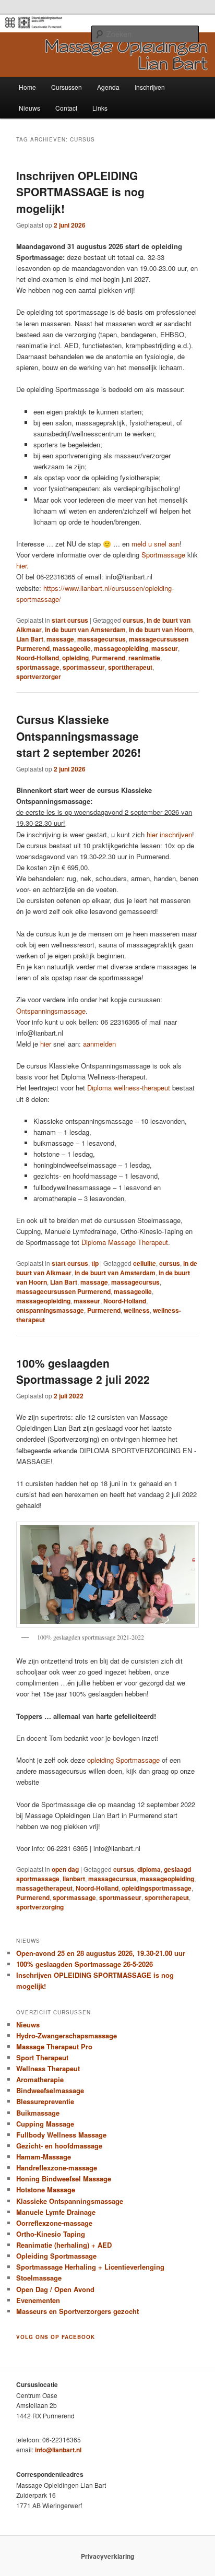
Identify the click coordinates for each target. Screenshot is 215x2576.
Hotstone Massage (46, 2189)
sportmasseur (84, 667)
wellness (137, 1310)
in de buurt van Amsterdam (85, 630)
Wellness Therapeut (48, 2068)
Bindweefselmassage (50, 2090)
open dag (65, 1869)
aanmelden (99, 1044)
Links (100, 108)
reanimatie (144, 658)
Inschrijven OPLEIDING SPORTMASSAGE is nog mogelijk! (80, 192)
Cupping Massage (45, 2124)
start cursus (70, 620)
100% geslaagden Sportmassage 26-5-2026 (85, 1964)
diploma (149, 1869)
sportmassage (38, 667)
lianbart (74, 1879)
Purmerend (109, 658)
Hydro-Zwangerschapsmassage (67, 2035)
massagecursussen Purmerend (63, 1291)
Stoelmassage (39, 2278)
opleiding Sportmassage (123, 1760)
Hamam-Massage (44, 2157)
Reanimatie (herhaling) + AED (64, 2245)
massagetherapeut (44, 1888)
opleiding (75, 658)
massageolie (72, 648)
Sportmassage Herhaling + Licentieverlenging (90, 2267)
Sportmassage (163, 555)
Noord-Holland (38, 658)
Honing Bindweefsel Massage (64, 2179)
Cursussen (67, 87)
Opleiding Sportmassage (56, 2256)
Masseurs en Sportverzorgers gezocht (77, 2311)
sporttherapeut (130, 667)
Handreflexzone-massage (57, 2168)
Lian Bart (30, 639)
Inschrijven (150, 87)
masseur (165, 648)
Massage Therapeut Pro (54, 2046)
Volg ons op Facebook (56, 2337)
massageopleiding (121, 648)
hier (46, 1044)
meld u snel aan (156, 544)
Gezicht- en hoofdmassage (59, 2146)
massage (60, 639)
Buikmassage (38, 2113)
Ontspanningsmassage (51, 1011)
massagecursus (101, 639)
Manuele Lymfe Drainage (56, 2212)
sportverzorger (39, 676)
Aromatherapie (40, 2079)
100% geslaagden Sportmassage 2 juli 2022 (83, 1371)
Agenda (108, 87)
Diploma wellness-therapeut (129, 1088)
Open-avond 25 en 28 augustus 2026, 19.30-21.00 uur (101, 1953)
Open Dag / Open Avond (55, 2289)
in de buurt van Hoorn (161, 630)
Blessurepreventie (45, 2101)
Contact (66, 108)
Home (27, 87)
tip (95, 1263)
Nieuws (29, 108)
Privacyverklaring (107, 2556)
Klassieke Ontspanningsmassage (70, 2201)
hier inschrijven (169, 834)
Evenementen (38, 2300)
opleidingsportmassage (157, 1888)
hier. (22, 566)
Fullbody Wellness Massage (61, 2135)
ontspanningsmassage (50, 1310)
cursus (133, 620)
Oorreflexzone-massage (54, 2223)
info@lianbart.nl (58, 2450)
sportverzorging (40, 1907)
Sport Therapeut (42, 2057)
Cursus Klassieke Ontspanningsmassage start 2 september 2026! (79, 736)
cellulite (145, 1263)
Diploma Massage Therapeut (125, 1242)
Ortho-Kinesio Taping (51, 2234)
